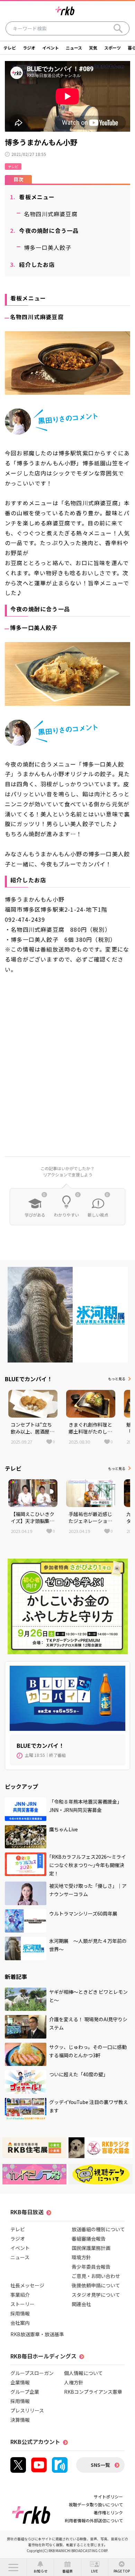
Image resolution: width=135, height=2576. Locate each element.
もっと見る (117, 1379)
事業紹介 (20, 2295)
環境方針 (81, 2257)
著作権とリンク (108, 2512)
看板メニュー (33, 197)
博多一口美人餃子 (48, 247)
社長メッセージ (27, 2285)
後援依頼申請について (96, 2285)
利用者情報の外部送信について (94, 2520)
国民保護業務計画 (91, 2248)
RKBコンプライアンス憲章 (93, 2392)
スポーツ (112, 48)
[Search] (118, 28)
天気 (93, 48)
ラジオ (29, 48)
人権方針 (74, 2382)
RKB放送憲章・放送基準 (37, 2334)
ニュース (74, 48)
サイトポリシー (108, 2496)
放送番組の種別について (98, 2229)
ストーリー (22, 2304)
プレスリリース (27, 2410)
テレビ (10, 48)
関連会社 (81, 2304)
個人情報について (83, 2373)
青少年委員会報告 (91, 2267)
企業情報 (20, 2382)
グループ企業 (25, 2392)
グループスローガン (32, 2373)
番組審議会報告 (89, 2238)
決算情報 (20, 2420)
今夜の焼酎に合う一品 (44, 230)
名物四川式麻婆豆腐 (51, 214)
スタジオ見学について (96, 2295)
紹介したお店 (33, 264)
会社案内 (20, 2323)
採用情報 (20, 2313)
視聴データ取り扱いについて (96, 2504)
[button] (13, 2567)
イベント (51, 48)
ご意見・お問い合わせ (96, 2276)
